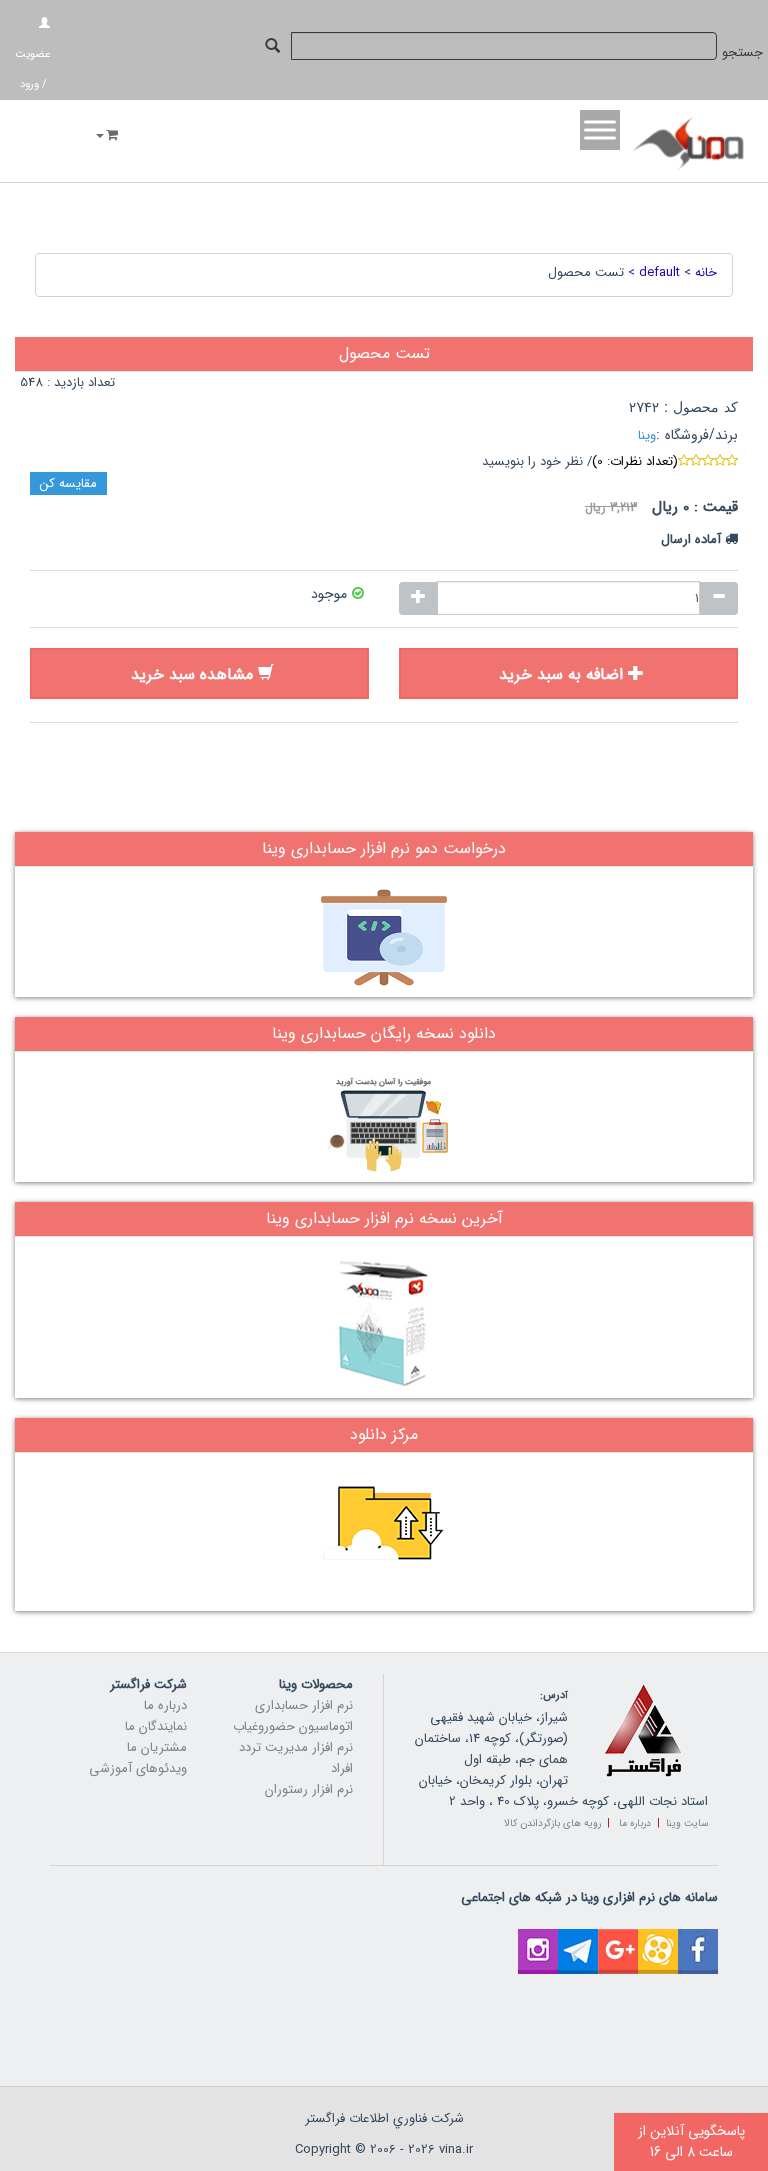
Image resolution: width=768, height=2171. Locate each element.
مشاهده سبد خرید (192, 674)
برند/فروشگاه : (697, 435)
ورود (29, 84)
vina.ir (456, 2149)
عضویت (32, 54)
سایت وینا (687, 1823)
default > (652, 272)
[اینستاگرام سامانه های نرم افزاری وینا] (538, 1939)
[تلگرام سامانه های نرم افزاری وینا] (578, 1939)
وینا (647, 435)
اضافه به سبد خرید (561, 674)
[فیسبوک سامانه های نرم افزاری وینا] (698, 1939)
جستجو (742, 52)
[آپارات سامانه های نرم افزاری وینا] (658, 1939)
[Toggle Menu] (600, 129)
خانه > (698, 272)
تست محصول (586, 272)
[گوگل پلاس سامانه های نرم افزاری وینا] (618, 1939)
